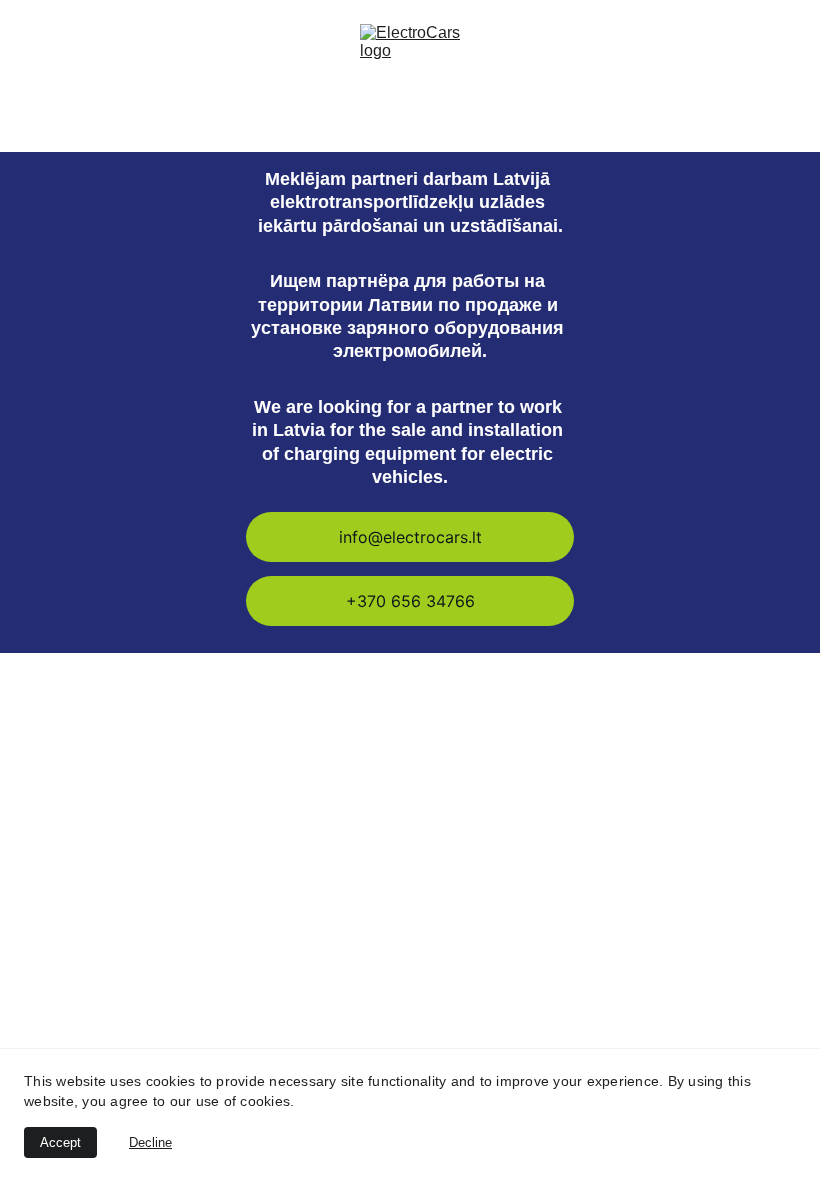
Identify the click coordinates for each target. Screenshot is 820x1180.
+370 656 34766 (410, 601)
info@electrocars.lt (410, 537)
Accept (60, 1142)
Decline (150, 1142)
